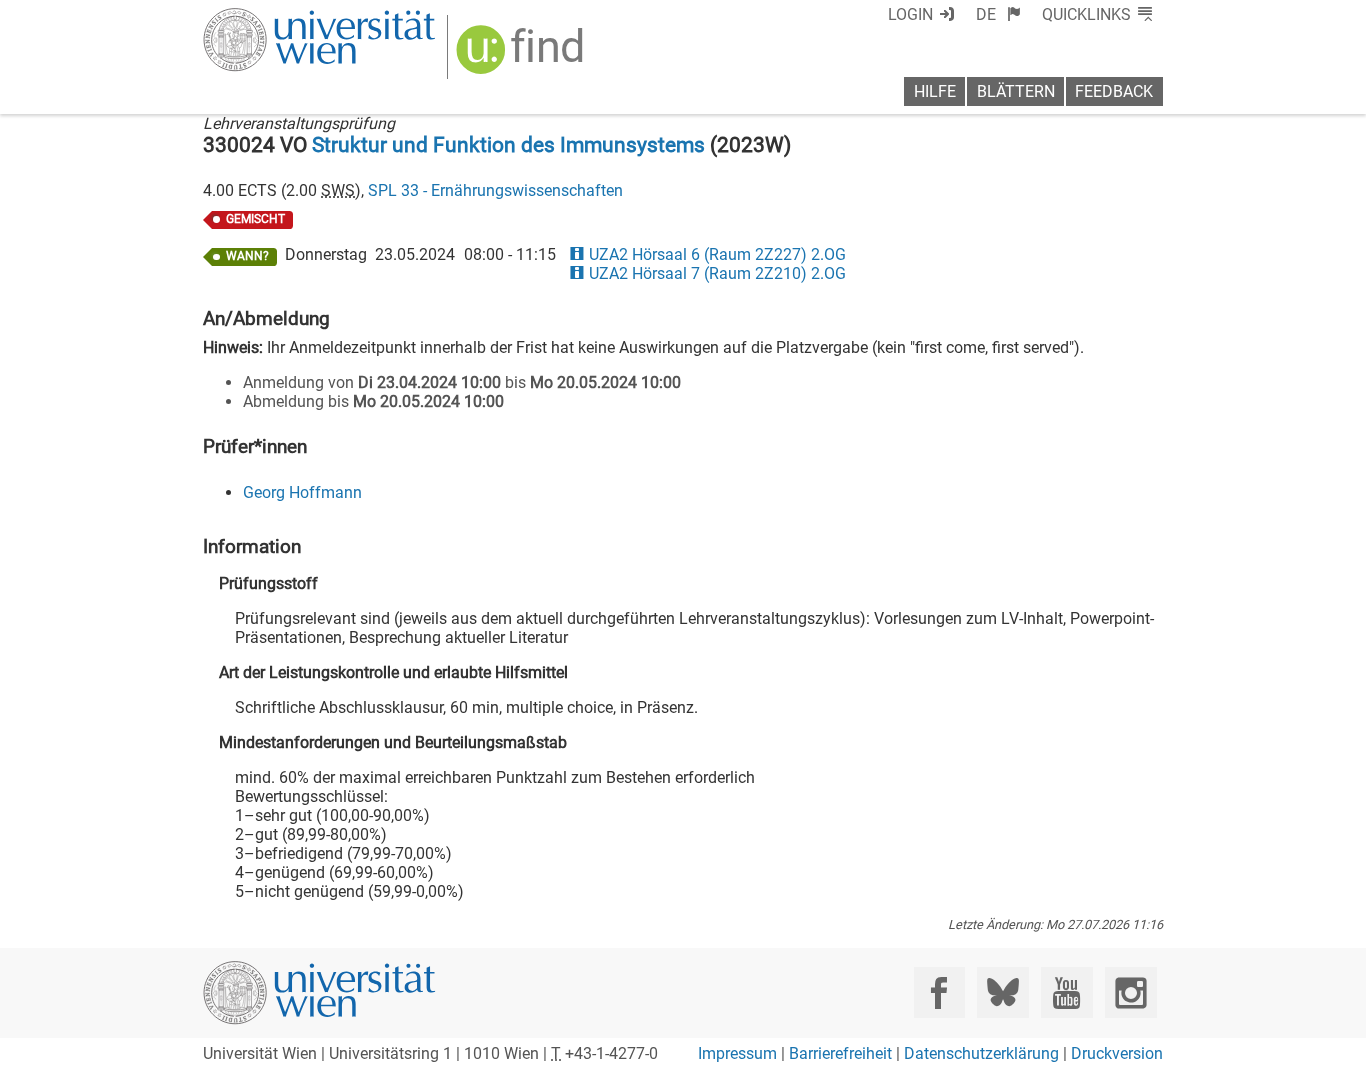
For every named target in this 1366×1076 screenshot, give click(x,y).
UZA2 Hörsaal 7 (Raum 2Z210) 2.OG (717, 273)
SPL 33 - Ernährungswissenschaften (495, 190)
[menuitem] (998, 14)
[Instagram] (1130, 992)
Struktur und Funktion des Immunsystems (508, 145)
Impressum (737, 1053)
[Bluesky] (1002, 992)
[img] (522, 56)
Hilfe (935, 91)
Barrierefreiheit (840, 1053)
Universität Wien (272, 17)
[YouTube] (1066, 992)
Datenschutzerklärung (981, 1053)
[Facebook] (939, 992)
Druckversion (1117, 1053)
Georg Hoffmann (302, 492)
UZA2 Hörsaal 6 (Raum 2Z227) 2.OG (717, 254)
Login (910, 14)
